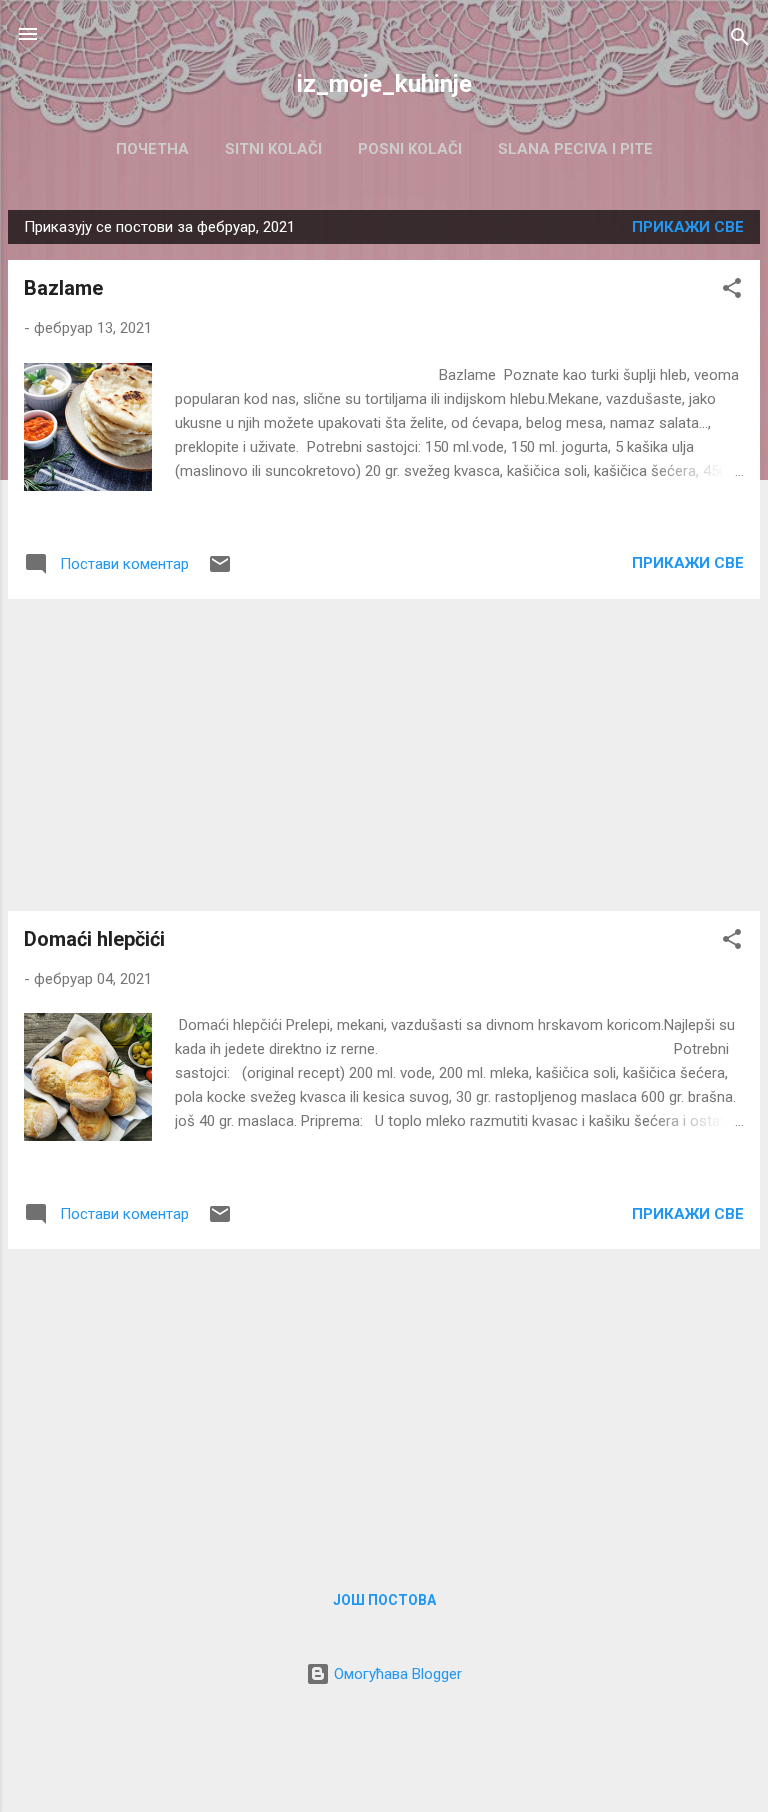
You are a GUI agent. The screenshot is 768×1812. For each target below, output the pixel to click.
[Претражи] (740, 40)
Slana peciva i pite (575, 149)
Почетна (152, 149)
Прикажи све (688, 227)
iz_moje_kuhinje (384, 84)
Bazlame (63, 288)
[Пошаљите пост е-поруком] (220, 571)
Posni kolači (410, 149)
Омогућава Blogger (396, 1674)
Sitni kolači (273, 149)
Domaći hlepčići (94, 939)
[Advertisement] (384, 755)
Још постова (384, 1600)
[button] (732, 291)
